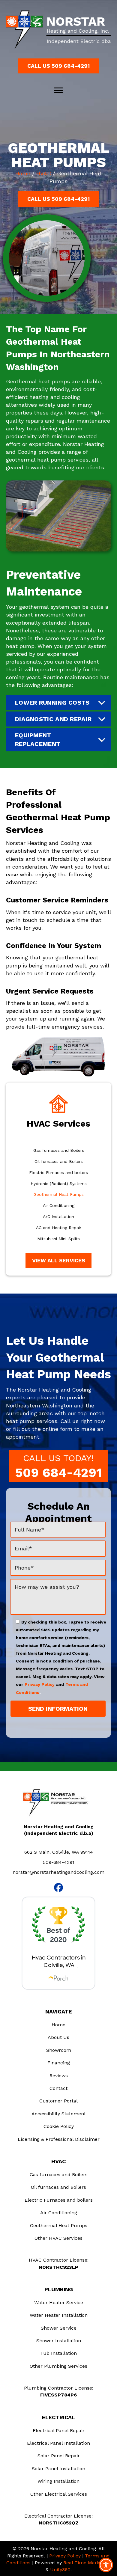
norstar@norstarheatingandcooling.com (58, 1872)
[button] (58, 66)
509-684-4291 (59, 1862)
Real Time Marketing (87, 2563)
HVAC (44, 173)
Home (23, 173)
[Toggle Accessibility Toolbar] (106, 2565)
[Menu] (58, 91)
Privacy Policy (40, 1684)
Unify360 (60, 2570)
